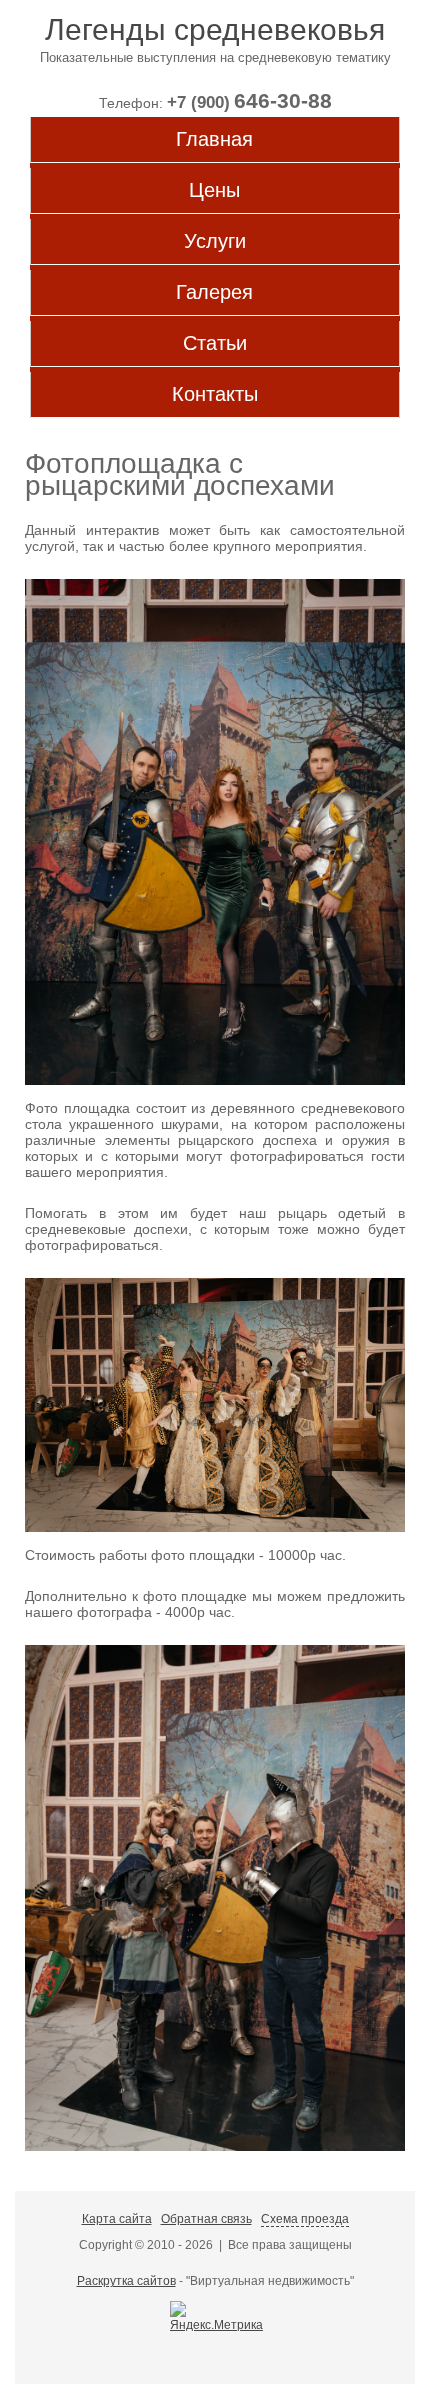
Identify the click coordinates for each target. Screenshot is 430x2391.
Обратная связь (206, 2219)
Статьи (215, 343)
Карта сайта (117, 2219)
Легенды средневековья (215, 30)
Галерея (214, 292)
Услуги (215, 241)
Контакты (215, 394)
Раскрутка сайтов (126, 2281)
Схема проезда (305, 2219)
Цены (214, 190)
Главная (214, 139)
